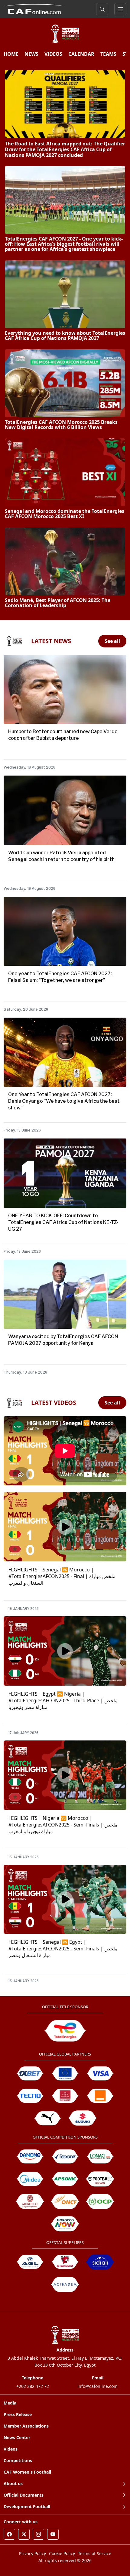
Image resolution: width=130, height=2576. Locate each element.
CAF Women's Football (27, 2472)
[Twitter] (24, 2534)
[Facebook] (9, 2534)
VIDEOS (53, 54)
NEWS (31, 54)
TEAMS (108, 54)
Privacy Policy (32, 2553)
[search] (102, 9)
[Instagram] (38, 2534)
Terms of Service (95, 2553)
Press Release (18, 2414)
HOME (11, 54)
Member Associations (26, 2426)
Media (10, 2403)
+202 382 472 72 (33, 2386)
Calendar (81, 54)
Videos (11, 2449)
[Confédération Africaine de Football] (35, 8)
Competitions (18, 2460)
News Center (17, 2437)
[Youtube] (53, 2534)
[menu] (120, 9)
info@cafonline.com (97, 2386)
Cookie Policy (62, 2553)
